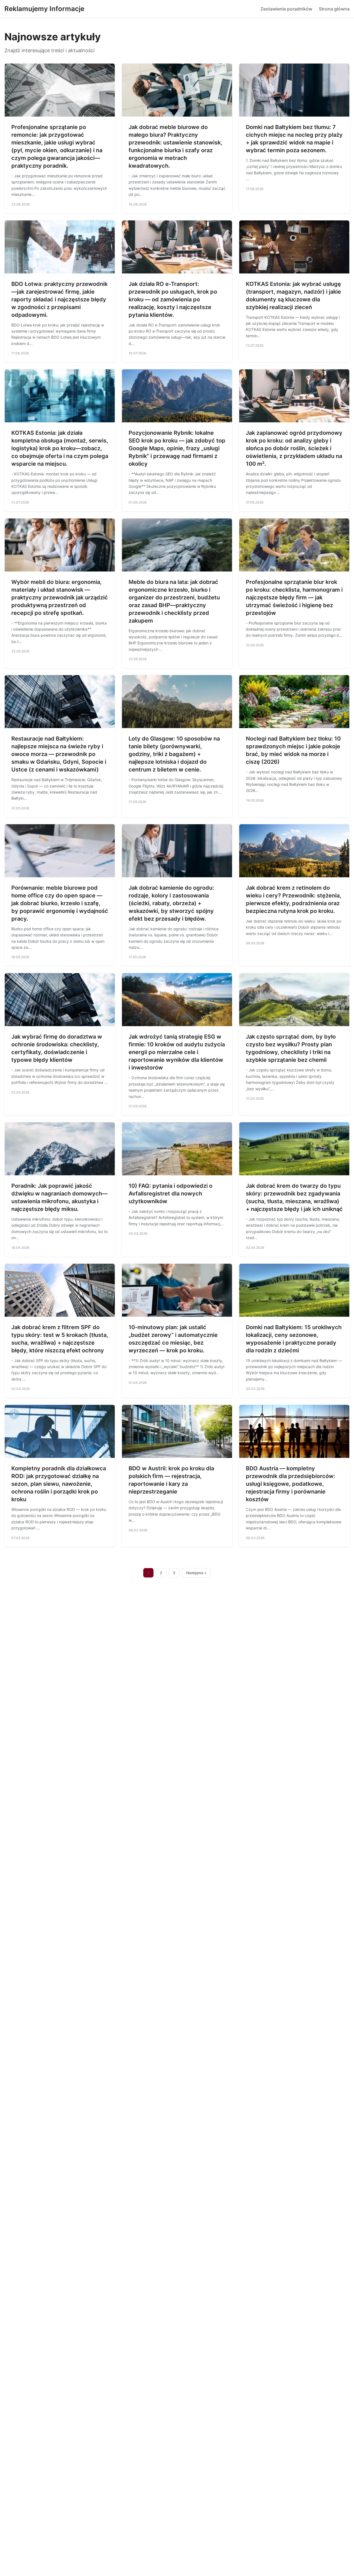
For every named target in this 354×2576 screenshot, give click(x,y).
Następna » (196, 1573)
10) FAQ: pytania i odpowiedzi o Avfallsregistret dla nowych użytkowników (171, 1194)
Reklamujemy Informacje (44, 9)
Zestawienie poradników (286, 9)
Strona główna (334, 9)
